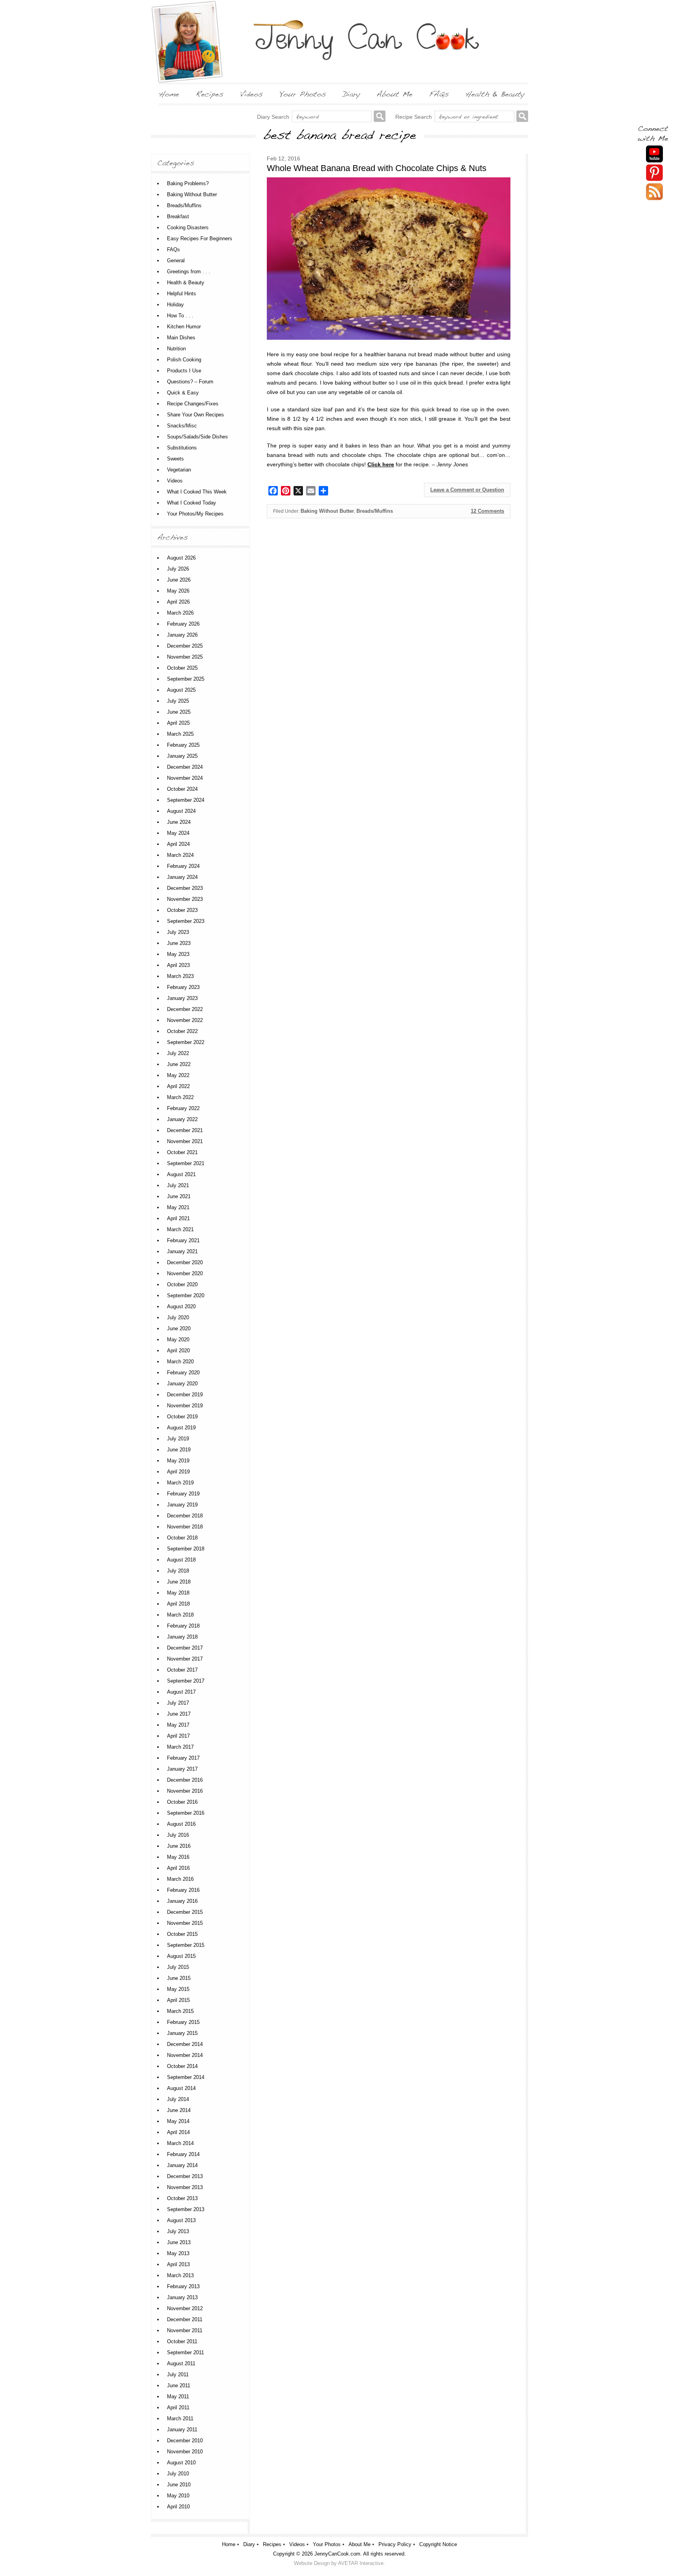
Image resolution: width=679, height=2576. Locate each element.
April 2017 (178, 1736)
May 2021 (178, 1207)
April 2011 (178, 2408)
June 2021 (179, 1196)
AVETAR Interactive (361, 2563)
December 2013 (185, 2176)
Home (229, 2544)
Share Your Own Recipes (195, 415)
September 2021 (186, 1163)
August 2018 (181, 1560)
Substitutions (182, 448)
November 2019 (185, 1406)
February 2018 (183, 1626)
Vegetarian (179, 470)
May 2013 (178, 2253)
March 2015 (180, 2011)
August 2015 (181, 1956)
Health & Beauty (186, 283)
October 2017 (182, 1670)
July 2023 (178, 932)
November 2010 (185, 2452)
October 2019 (182, 1417)
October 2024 (182, 789)
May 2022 (178, 1075)
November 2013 (185, 2187)
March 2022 (180, 1097)
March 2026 (180, 613)
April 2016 (178, 1868)
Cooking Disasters (188, 227)
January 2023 (182, 998)
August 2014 (181, 2088)
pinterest (654, 173)
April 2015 (178, 2000)
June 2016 (179, 1846)
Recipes (272, 2544)
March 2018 (180, 1615)
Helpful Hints (182, 294)
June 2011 (179, 2385)
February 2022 (183, 1108)
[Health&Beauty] (495, 94)
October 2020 (182, 1284)
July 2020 (178, 1317)
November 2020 (185, 1273)
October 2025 (182, 668)
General (176, 261)
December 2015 (185, 1912)
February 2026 (183, 624)
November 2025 (185, 657)
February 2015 (183, 2022)
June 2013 (179, 2242)
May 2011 (178, 2396)
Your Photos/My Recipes (195, 514)
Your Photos (327, 2544)
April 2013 (178, 2264)
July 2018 (178, 1571)
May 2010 (178, 2496)
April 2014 (178, 2132)
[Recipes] (210, 94)
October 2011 (182, 2341)
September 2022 (186, 1042)
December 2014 (185, 2044)
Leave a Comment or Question (467, 490)
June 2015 (179, 1978)
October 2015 (182, 1934)
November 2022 (185, 1020)
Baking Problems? (188, 183)
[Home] (169, 94)
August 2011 (181, 2363)
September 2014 (186, 2077)
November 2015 (185, 1923)
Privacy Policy (395, 2544)
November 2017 (185, 1659)
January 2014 (182, 2165)
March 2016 (180, 1879)
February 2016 (183, 1890)
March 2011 (180, 2419)
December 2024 (185, 767)
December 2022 (185, 1009)
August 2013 (181, 2220)
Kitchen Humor (184, 327)
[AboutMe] (395, 94)
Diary (249, 2544)
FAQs (173, 249)
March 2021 (180, 1229)
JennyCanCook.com (337, 2554)
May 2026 (178, 591)
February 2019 (183, 1494)
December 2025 (185, 646)
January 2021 (182, 1251)
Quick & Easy (183, 393)
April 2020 (178, 1351)
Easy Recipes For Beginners (200, 238)
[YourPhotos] (303, 94)
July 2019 (178, 1439)
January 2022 (182, 1119)
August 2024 (181, 811)
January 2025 (182, 756)
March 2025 (180, 734)
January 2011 (182, 2430)
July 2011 (178, 2374)
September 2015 (186, 1945)
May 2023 (178, 954)
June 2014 (179, 2110)
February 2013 (183, 2286)
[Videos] (251, 94)
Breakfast (178, 216)
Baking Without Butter (327, 511)
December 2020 (185, 1262)
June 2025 (179, 712)
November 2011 (185, 2330)
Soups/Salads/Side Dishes (197, 437)
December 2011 (185, 2319)
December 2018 (185, 1516)
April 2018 (178, 1604)
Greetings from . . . (189, 272)
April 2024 (178, 844)
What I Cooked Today (192, 503)
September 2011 (185, 2352)
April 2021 (178, 1218)
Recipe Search (414, 117)
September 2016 (186, 1813)
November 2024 (185, 778)
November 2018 (185, 1527)
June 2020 (179, 1329)
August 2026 (181, 558)
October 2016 (182, 1802)
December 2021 (185, 1130)
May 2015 (178, 1989)
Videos (175, 481)
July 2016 (178, 1835)
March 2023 (180, 976)
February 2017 (183, 1758)
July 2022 (178, 1053)
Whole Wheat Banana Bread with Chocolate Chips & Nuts (377, 168)
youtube (654, 154)
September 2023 (186, 921)
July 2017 (178, 1703)
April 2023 (178, 965)
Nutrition (176, 349)
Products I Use (184, 371)
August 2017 (181, 1692)
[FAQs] (439, 94)
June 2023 (179, 943)
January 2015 (182, 2033)
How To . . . (180, 316)
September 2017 (186, 1681)
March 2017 (180, 1747)
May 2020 (178, 1340)
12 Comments (487, 511)
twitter (654, 192)
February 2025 (183, 745)
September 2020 (186, 1295)
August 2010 (181, 2463)
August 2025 (181, 690)
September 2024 (186, 800)
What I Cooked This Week (197, 492)
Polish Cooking (184, 360)
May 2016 (178, 1857)
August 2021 (181, 1174)
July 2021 (178, 1185)
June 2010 (179, 2485)
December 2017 (185, 1648)
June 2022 (179, 1064)
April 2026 (178, 602)
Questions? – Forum (190, 382)
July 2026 (178, 569)
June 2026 (179, 580)
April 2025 (178, 723)
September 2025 (186, 679)
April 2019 (178, 1472)
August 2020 (181, 1306)
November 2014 (185, 2055)
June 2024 (179, 822)
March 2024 (180, 855)
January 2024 (182, 877)
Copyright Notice (438, 2544)
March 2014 (180, 2143)
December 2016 (185, 1780)
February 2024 (183, 866)
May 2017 (178, 1725)
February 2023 (183, 987)
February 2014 (183, 2154)
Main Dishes (181, 338)
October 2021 (182, 1152)
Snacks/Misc (182, 426)
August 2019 (181, 1428)
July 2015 (178, 1967)
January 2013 (182, 2297)
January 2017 (182, 1769)
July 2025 (178, 701)
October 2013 (182, 2198)
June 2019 (179, 1450)
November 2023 (185, 899)
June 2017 (179, 1714)
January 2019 (182, 1505)
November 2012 (185, 2308)
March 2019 (180, 1483)
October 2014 (182, 2066)
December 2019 (185, 1395)
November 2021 (185, 1141)
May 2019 (178, 1461)
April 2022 (178, 1086)
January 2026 (182, 635)
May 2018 (178, 1593)
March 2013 (180, 2275)
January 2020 (182, 1384)
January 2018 (182, 1637)
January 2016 (182, 1901)
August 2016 (181, 1824)
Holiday (175, 305)
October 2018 (182, 1538)
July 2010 (178, 2474)
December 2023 (185, 888)
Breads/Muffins (375, 511)
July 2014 (178, 2099)
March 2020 (180, 1362)
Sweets (175, 459)
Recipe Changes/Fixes (193, 404)
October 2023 (182, 910)
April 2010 (178, 2507)
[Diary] (351, 94)
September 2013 (186, 2209)
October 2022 (182, 1031)
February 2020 (183, 1373)
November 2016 (185, 1791)
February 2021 (183, 1240)
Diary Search (273, 117)
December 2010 (185, 2441)
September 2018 (186, 1549)
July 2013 (178, 2231)
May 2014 (178, 2121)
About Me (360, 2544)
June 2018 (179, 1582)
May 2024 (178, 833)
